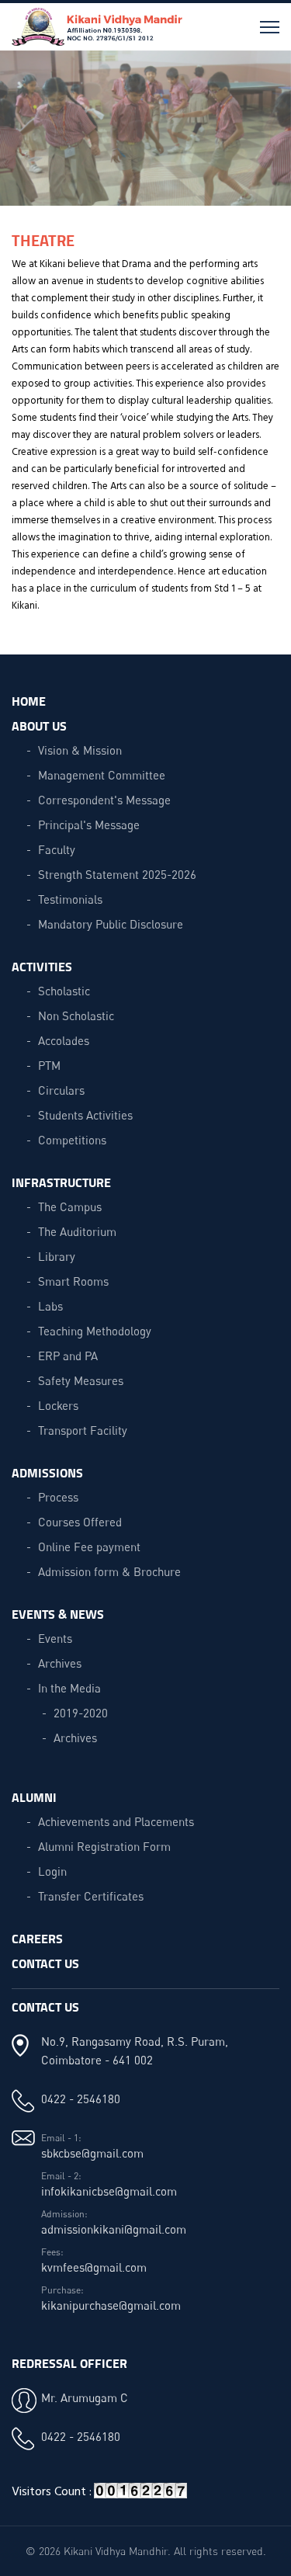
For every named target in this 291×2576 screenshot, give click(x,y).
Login (52, 1871)
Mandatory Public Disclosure (111, 924)
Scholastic (64, 991)
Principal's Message (89, 825)
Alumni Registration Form (104, 1846)
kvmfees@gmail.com (94, 2267)
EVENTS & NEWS (58, 1614)
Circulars (61, 1090)
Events (55, 1638)
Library (57, 1256)
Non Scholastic (76, 1015)
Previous (24, 136)
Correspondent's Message (104, 800)
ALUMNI (34, 1797)
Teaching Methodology (95, 1331)
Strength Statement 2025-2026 (117, 874)
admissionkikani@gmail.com (114, 2229)
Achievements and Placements (116, 1821)
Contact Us (45, 1963)
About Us (39, 726)
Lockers (58, 1405)
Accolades (64, 1040)
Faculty (57, 849)
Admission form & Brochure (109, 1571)
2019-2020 (81, 1713)
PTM (49, 1065)
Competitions (72, 1140)
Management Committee (102, 775)
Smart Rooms (73, 1281)
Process (58, 1497)
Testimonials (70, 899)
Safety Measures (81, 1380)
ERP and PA (68, 1356)
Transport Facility (83, 1430)
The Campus (70, 1206)
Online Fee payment (89, 1547)
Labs (50, 1306)
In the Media (69, 1688)
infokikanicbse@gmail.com (109, 2191)
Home (29, 701)
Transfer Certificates (91, 1896)
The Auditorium (77, 1231)
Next (267, 136)
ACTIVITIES (42, 966)
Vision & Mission (80, 750)
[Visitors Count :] (140, 2496)
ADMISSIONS (47, 1472)
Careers (37, 1938)
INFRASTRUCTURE (61, 1182)
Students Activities (85, 1115)
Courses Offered (80, 1522)
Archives (60, 1663)
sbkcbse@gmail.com (92, 2153)
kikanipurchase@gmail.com (111, 2305)
